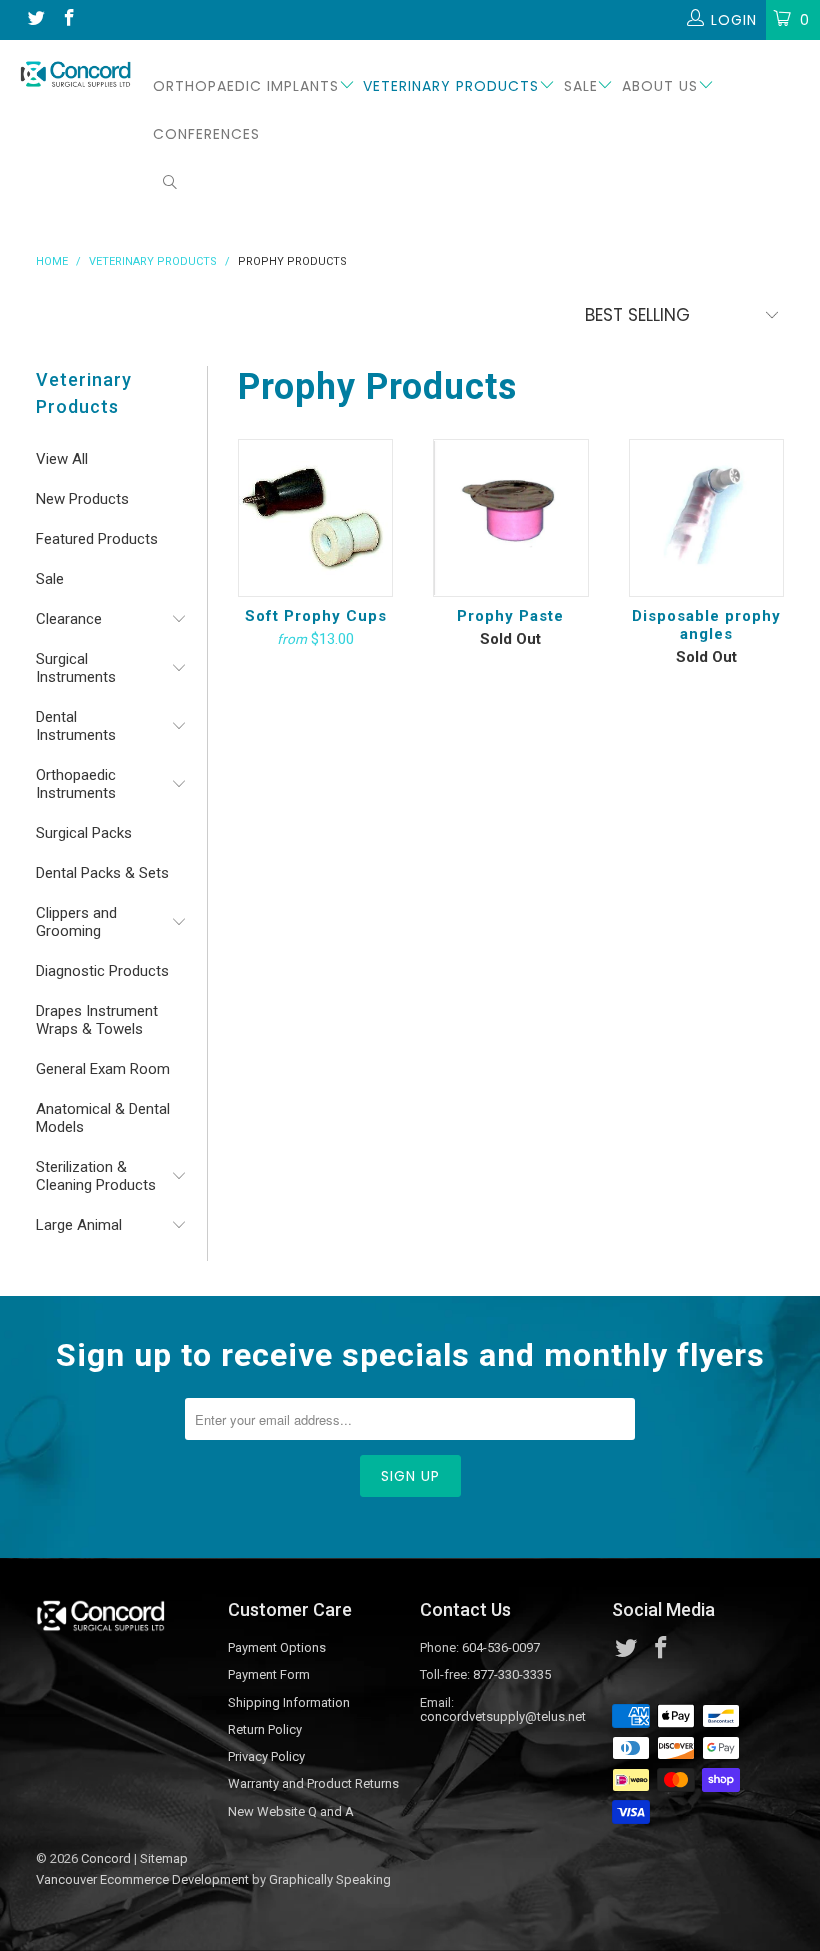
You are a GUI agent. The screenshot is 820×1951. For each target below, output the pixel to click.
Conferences (206, 134)
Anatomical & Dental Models (103, 1118)
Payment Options (277, 1647)
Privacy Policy (266, 1756)
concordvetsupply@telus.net (503, 1716)
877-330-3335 (512, 1674)
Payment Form (269, 1674)
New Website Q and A (291, 1811)
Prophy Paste (510, 517)
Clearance (69, 619)
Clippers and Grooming (76, 922)
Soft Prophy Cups (315, 517)
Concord (106, 1858)
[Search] (170, 183)
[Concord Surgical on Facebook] (69, 20)
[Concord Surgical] (75, 74)
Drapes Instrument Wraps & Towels (97, 1020)
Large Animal (79, 1225)
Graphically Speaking (330, 1879)
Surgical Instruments (76, 668)
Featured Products (97, 539)
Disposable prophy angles (706, 517)
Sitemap (164, 1858)
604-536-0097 (501, 1647)
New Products (82, 499)
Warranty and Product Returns (313, 1783)
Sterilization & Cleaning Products (96, 1176)
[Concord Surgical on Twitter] (35, 20)
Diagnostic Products (102, 971)
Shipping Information (289, 1702)
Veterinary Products (451, 86)
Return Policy (265, 1729)
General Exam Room (103, 1069)
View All (62, 459)
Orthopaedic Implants (246, 86)
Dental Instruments (76, 726)
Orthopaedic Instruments (76, 784)
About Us (660, 86)
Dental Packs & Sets (102, 873)
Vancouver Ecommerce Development (142, 1879)
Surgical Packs (84, 833)
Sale (581, 86)
